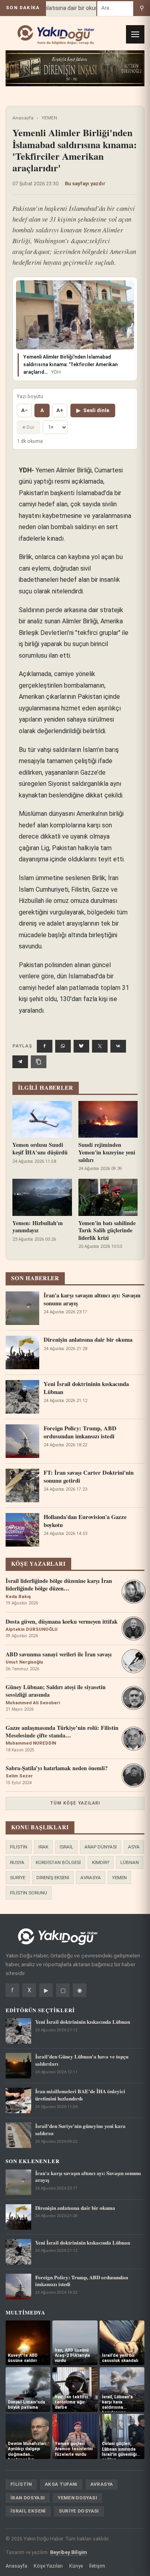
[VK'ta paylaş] (118, 1046)
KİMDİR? (101, 1862)
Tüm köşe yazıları (75, 1803)
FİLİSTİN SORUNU (29, 1893)
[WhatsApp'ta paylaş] (63, 1046)
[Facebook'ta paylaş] (45, 1046)
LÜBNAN (130, 1862)
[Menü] (135, 34)
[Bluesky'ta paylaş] (81, 1046)
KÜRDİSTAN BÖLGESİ (58, 1862)
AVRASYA (91, 1878)
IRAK (43, 1847)
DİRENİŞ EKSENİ (53, 1878)
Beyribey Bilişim (68, 2552)
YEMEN (49, 118)
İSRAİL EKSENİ (28, 2511)
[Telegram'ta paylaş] (20, 1062)
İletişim (97, 2566)
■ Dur (28, 427)
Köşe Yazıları (48, 2566)
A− (24, 410)
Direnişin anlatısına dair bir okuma (54, 8)
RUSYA (17, 1862)
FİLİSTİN (19, 1847)
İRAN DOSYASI (28, 2498)
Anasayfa (23, 118)
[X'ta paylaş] (100, 1046)
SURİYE (18, 1878)
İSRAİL (66, 1847)
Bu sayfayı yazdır (85, 183)
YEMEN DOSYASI (77, 2498)
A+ (60, 410)
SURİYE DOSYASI (79, 2511)
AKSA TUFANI (61, 2484)
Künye (76, 2566)
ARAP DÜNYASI (101, 1847)
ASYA (134, 1847)
